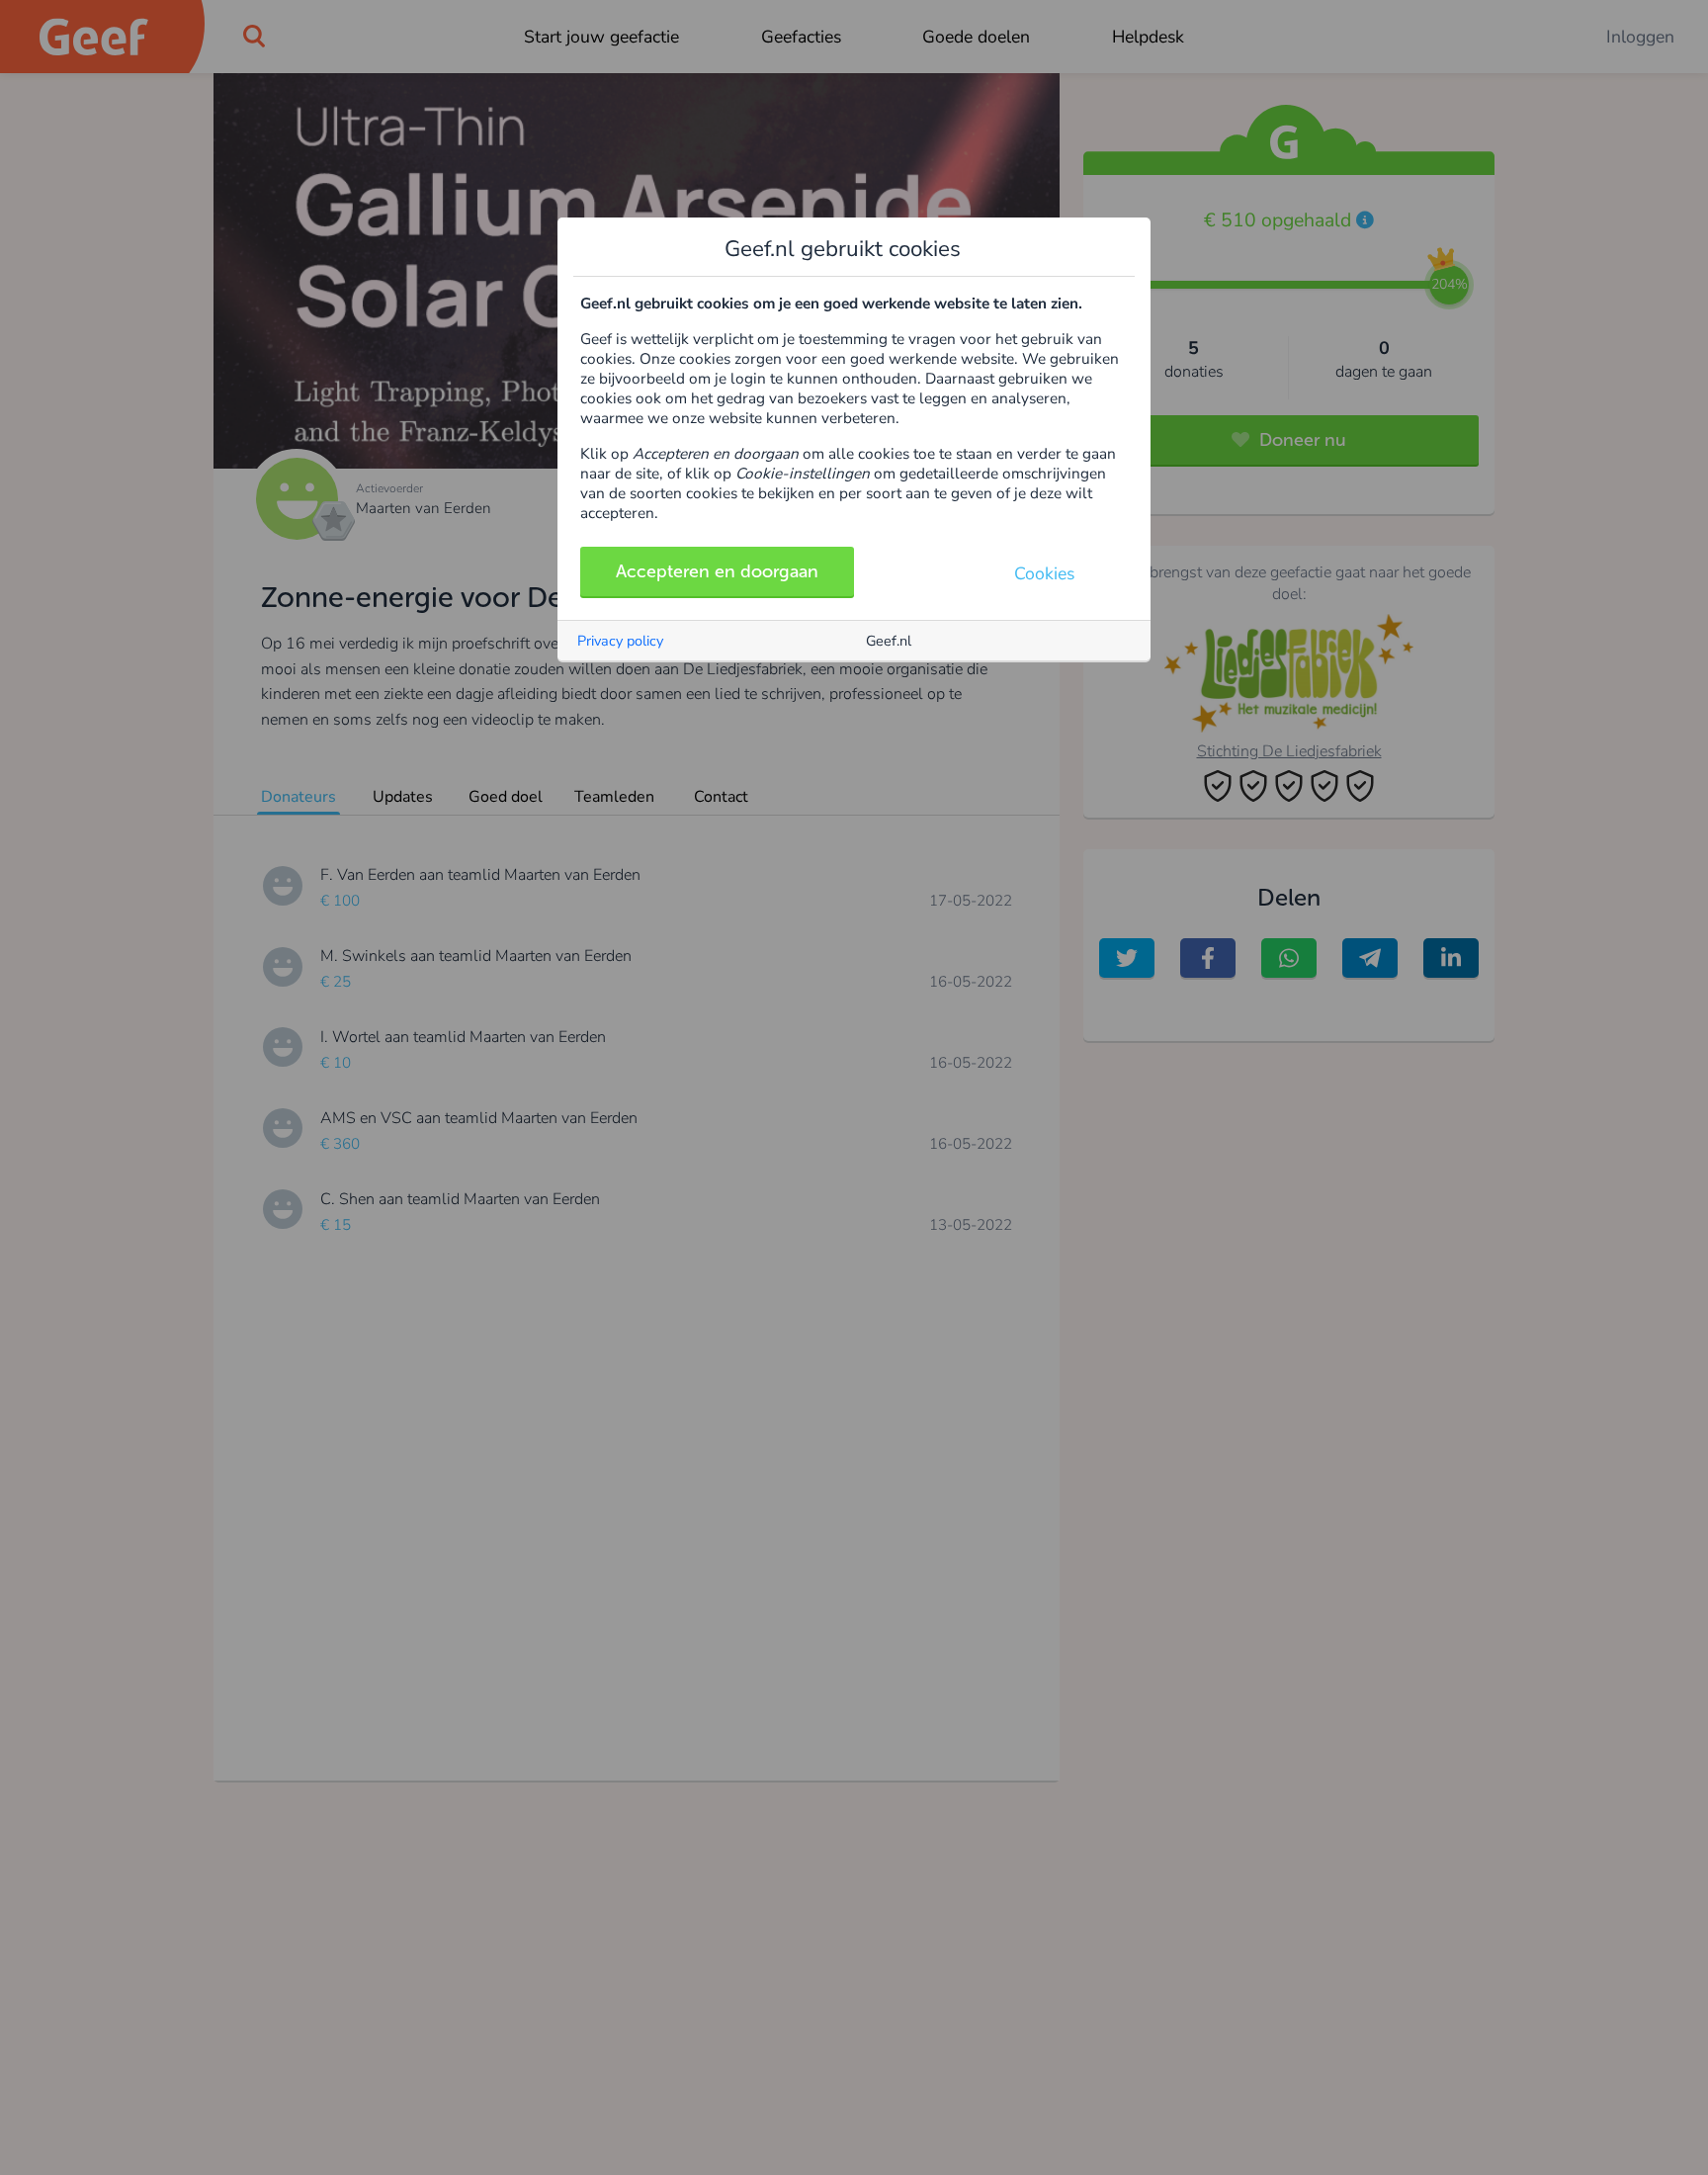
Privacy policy (620, 641)
